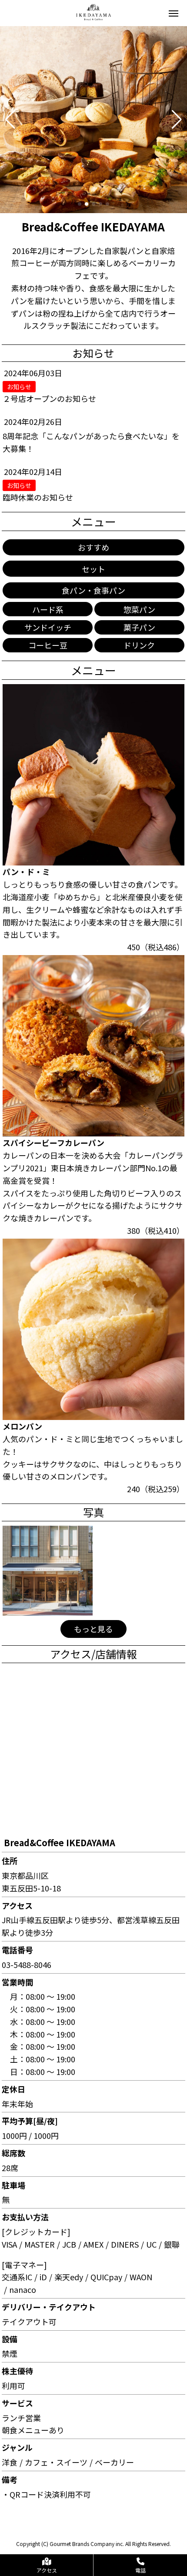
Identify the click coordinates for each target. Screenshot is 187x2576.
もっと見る (93, 1629)
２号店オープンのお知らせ (49, 398)
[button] (10, 120)
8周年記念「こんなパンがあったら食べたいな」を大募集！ (91, 442)
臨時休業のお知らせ (38, 497)
